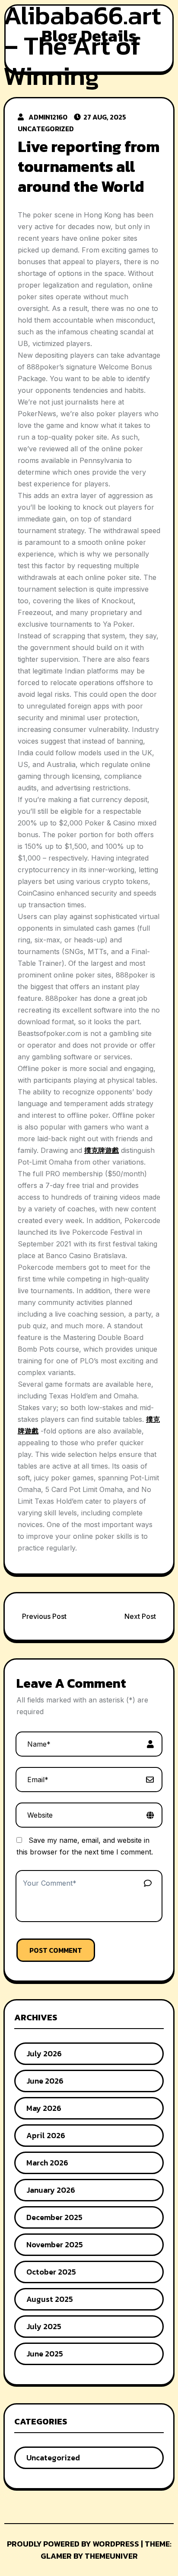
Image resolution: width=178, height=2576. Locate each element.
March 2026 (47, 2163)
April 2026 (46, 2135)
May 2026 (44, 2108)
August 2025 (50, 2299)
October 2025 (51, 2272)
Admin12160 (48, 117)
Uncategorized (46, 129)
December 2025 (54, 2217)
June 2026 (45, 2081)
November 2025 (55, 2244)
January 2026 (51, 2190)
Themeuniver (111, 2556)
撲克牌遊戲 (102, 1150)
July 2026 (44, 2053)
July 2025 (44, 2326)
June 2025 (45, 2354)
